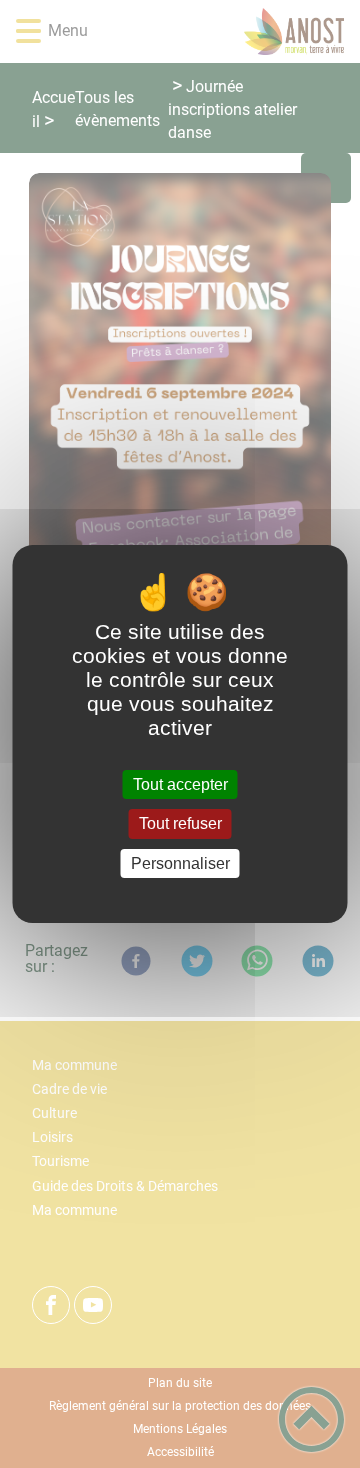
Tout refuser (180, 824)
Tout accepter (180, 784)
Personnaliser (180, 863)
